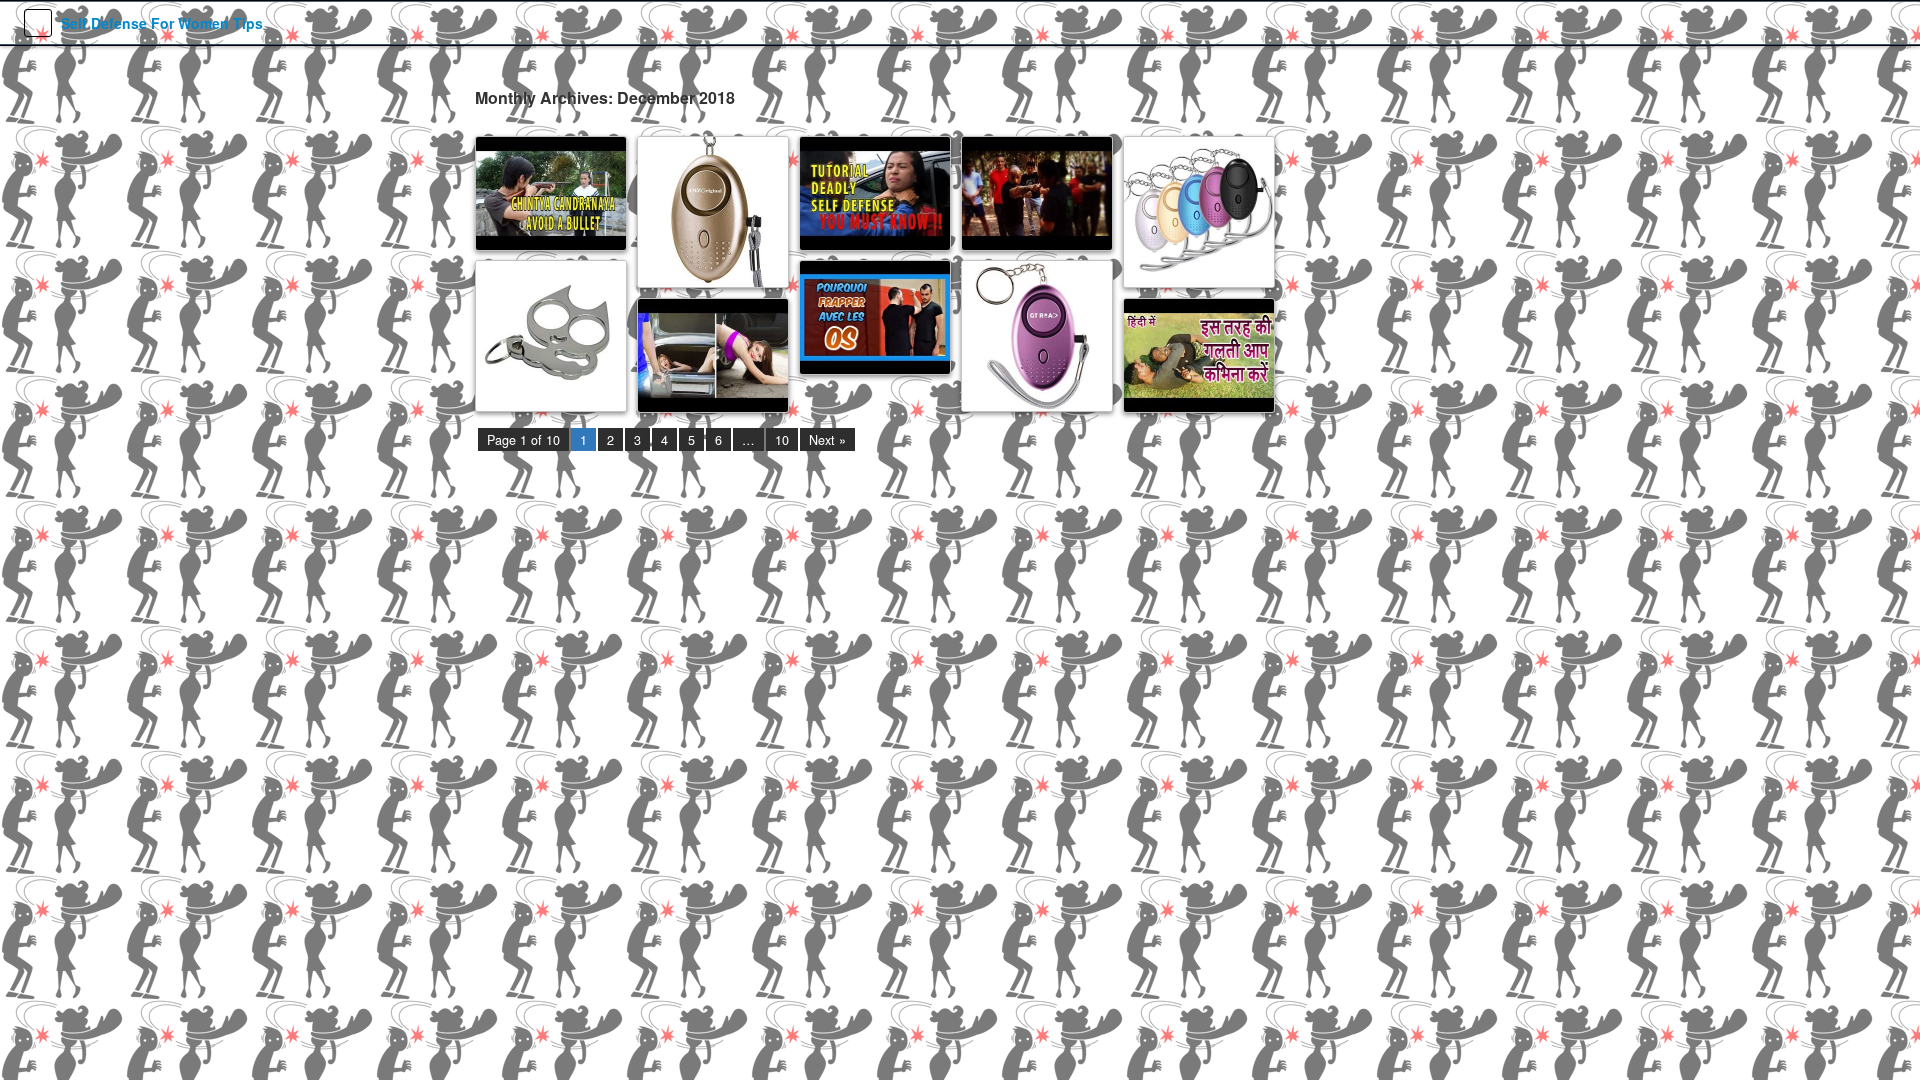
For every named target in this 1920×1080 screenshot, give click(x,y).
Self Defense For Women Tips (162, 23)
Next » (827, 440)
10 (782, 440)
